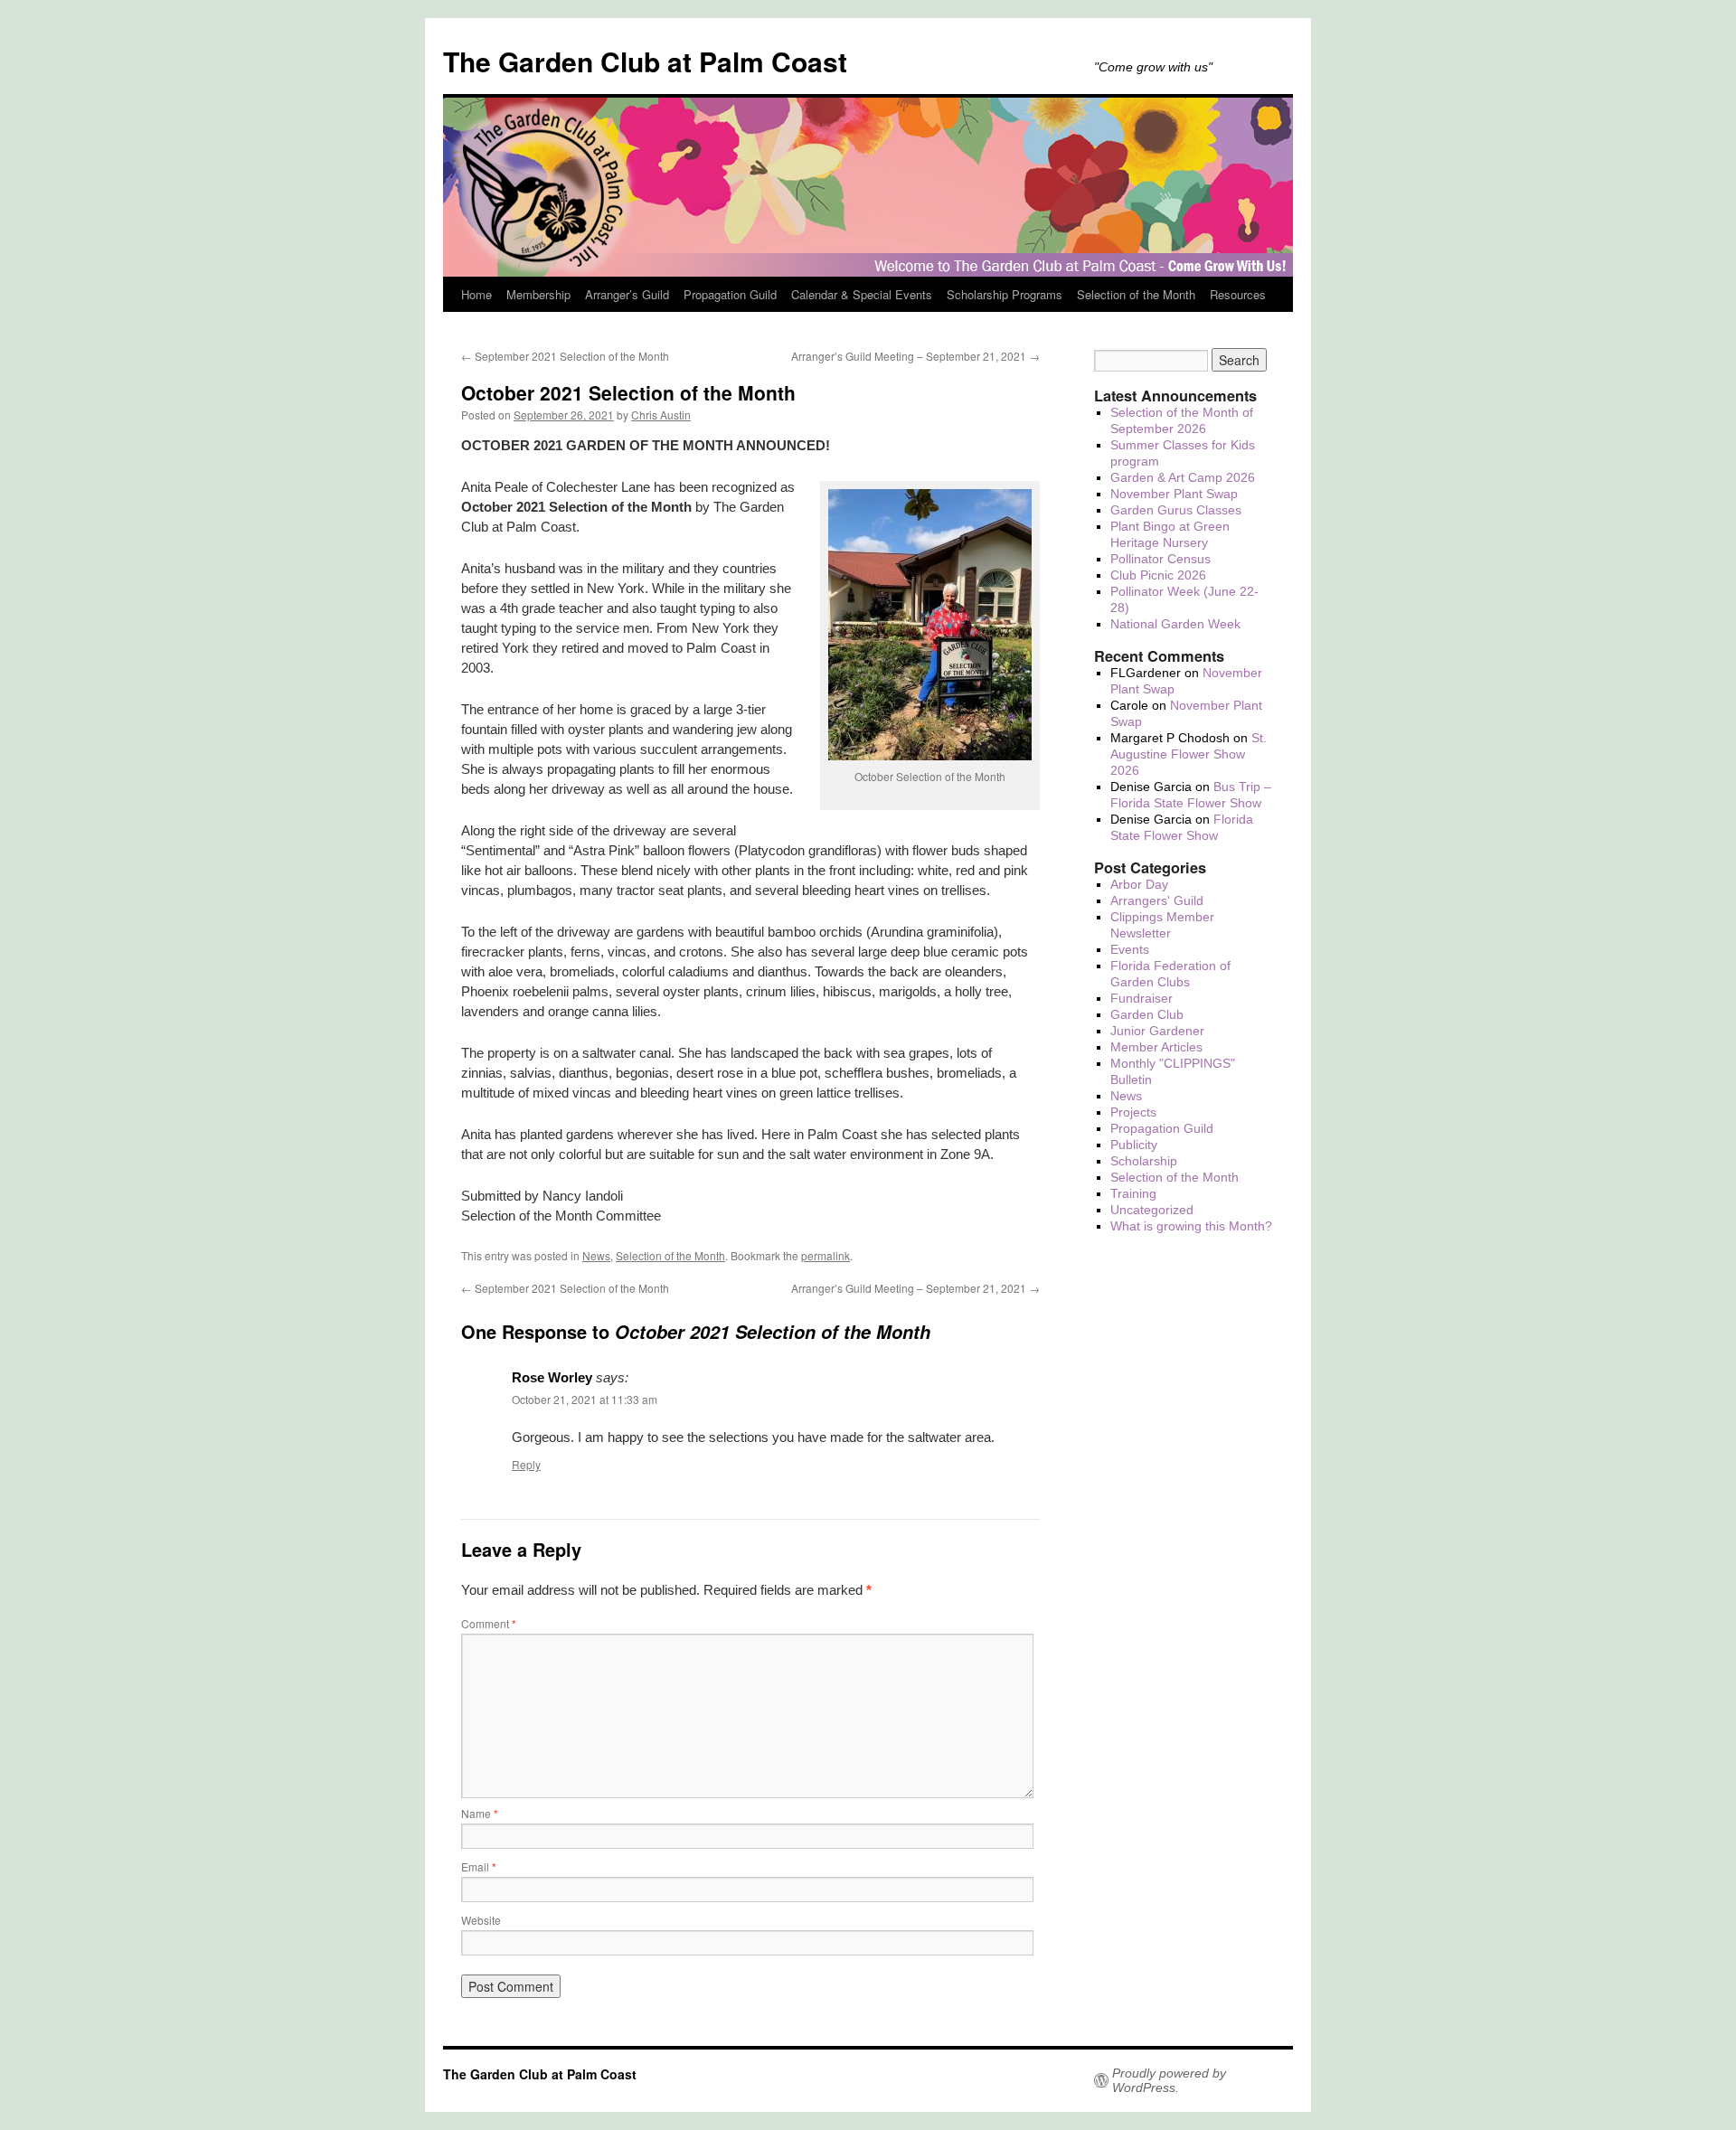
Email (479, 1866)
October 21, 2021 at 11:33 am (585, 1399)
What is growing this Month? (1191, 1226)
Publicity (1134, 1145)
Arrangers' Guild (1157, 900)
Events (1130, 949)
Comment (489, 1623)
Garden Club (1147, 1014)
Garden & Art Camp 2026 (1183, 477)
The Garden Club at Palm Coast (645, 61)
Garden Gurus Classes (1176, 510)
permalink (826, 1255)
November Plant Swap (1174, 494)
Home (476, 294)
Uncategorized (1152, 1210)
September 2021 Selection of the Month (565, 356)
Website (481, 1920)
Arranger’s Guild (627, 294)
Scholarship (1144, 1161)
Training (1133, 1193)
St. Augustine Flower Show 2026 (1189, 754)
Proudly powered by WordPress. (1169, 2080)
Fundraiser (1142, 998)
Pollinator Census (1160, 559)
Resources (1238, 294)
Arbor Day (1139, 884)
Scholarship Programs (1005, 294)
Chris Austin (661, 415)
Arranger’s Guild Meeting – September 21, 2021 (915, 356)
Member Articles (1156, 1047)
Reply (526, 1464)
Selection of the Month (1136, 294)
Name (480, 1813)
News (596, 1255)
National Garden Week (1175, 624)
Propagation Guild (730, 294)
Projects (1133, 1112)
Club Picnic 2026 (1158, 575)
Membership (538, 294)
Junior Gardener (1157, 1031)
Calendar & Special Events (862, 294)
